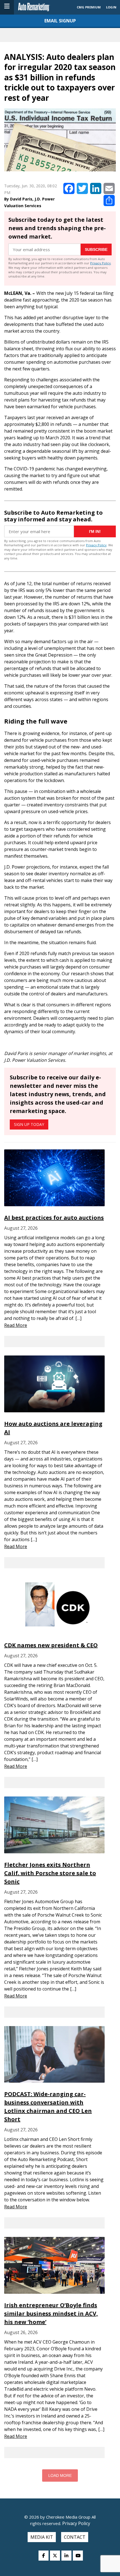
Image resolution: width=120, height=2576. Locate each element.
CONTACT (75, 2537)
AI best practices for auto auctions (54, 1218)
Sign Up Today (29, 1124)
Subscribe (96, 249)
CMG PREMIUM (89, 7)
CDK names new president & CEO (51, 1645)
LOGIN (111, 7)
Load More (60, 2475)
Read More (16, 1325)
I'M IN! (95, 531)
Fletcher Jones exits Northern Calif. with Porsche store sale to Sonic (50, 1873)
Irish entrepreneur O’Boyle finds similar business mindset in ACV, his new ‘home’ (51, 2313)
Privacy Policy (100, 263)
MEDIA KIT (42, 2537)
